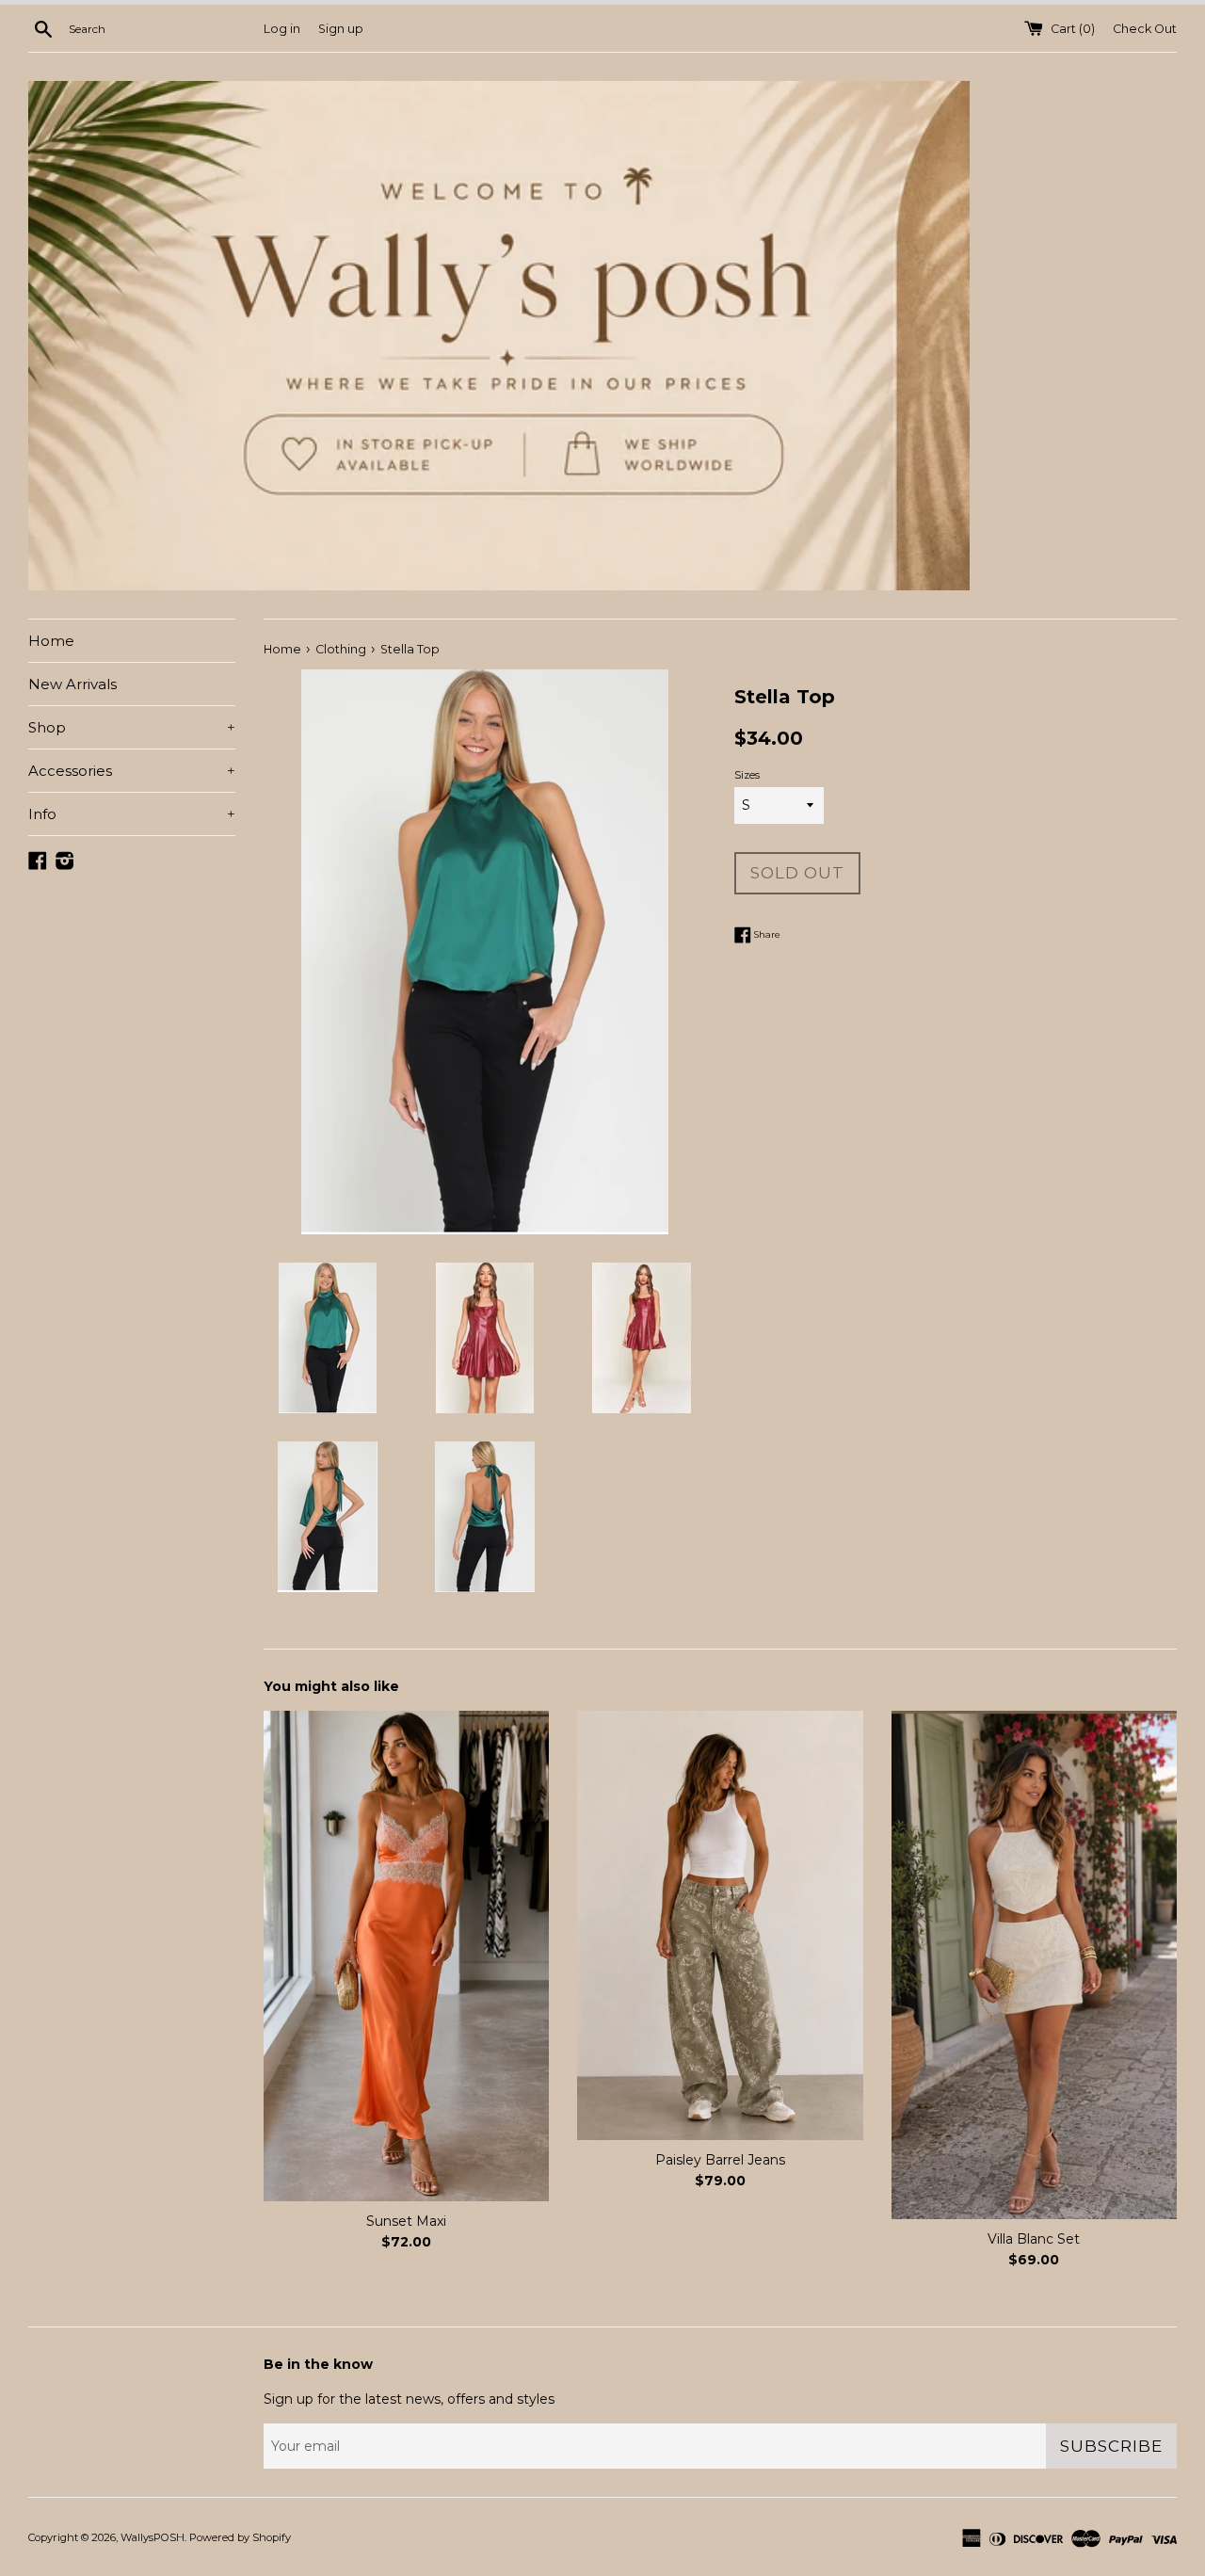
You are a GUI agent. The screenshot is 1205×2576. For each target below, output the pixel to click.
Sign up (341, 29)
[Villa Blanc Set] (1034, 1965)
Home (51, 641)
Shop (132, 727)
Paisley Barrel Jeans (720, 2160)
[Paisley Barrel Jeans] (720, 1925)
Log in (282, 29)
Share (766, 934)
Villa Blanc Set (1034, 2239)
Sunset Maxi (406, 2221)
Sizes (747, 775)
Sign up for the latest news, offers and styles (409, 2399)
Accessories (132, 771)
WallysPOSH (153, 2537)
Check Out (1145, 29)
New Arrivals (72, 684)
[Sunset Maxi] (406, 1956)
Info (132, 814)
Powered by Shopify (240, 2537)
